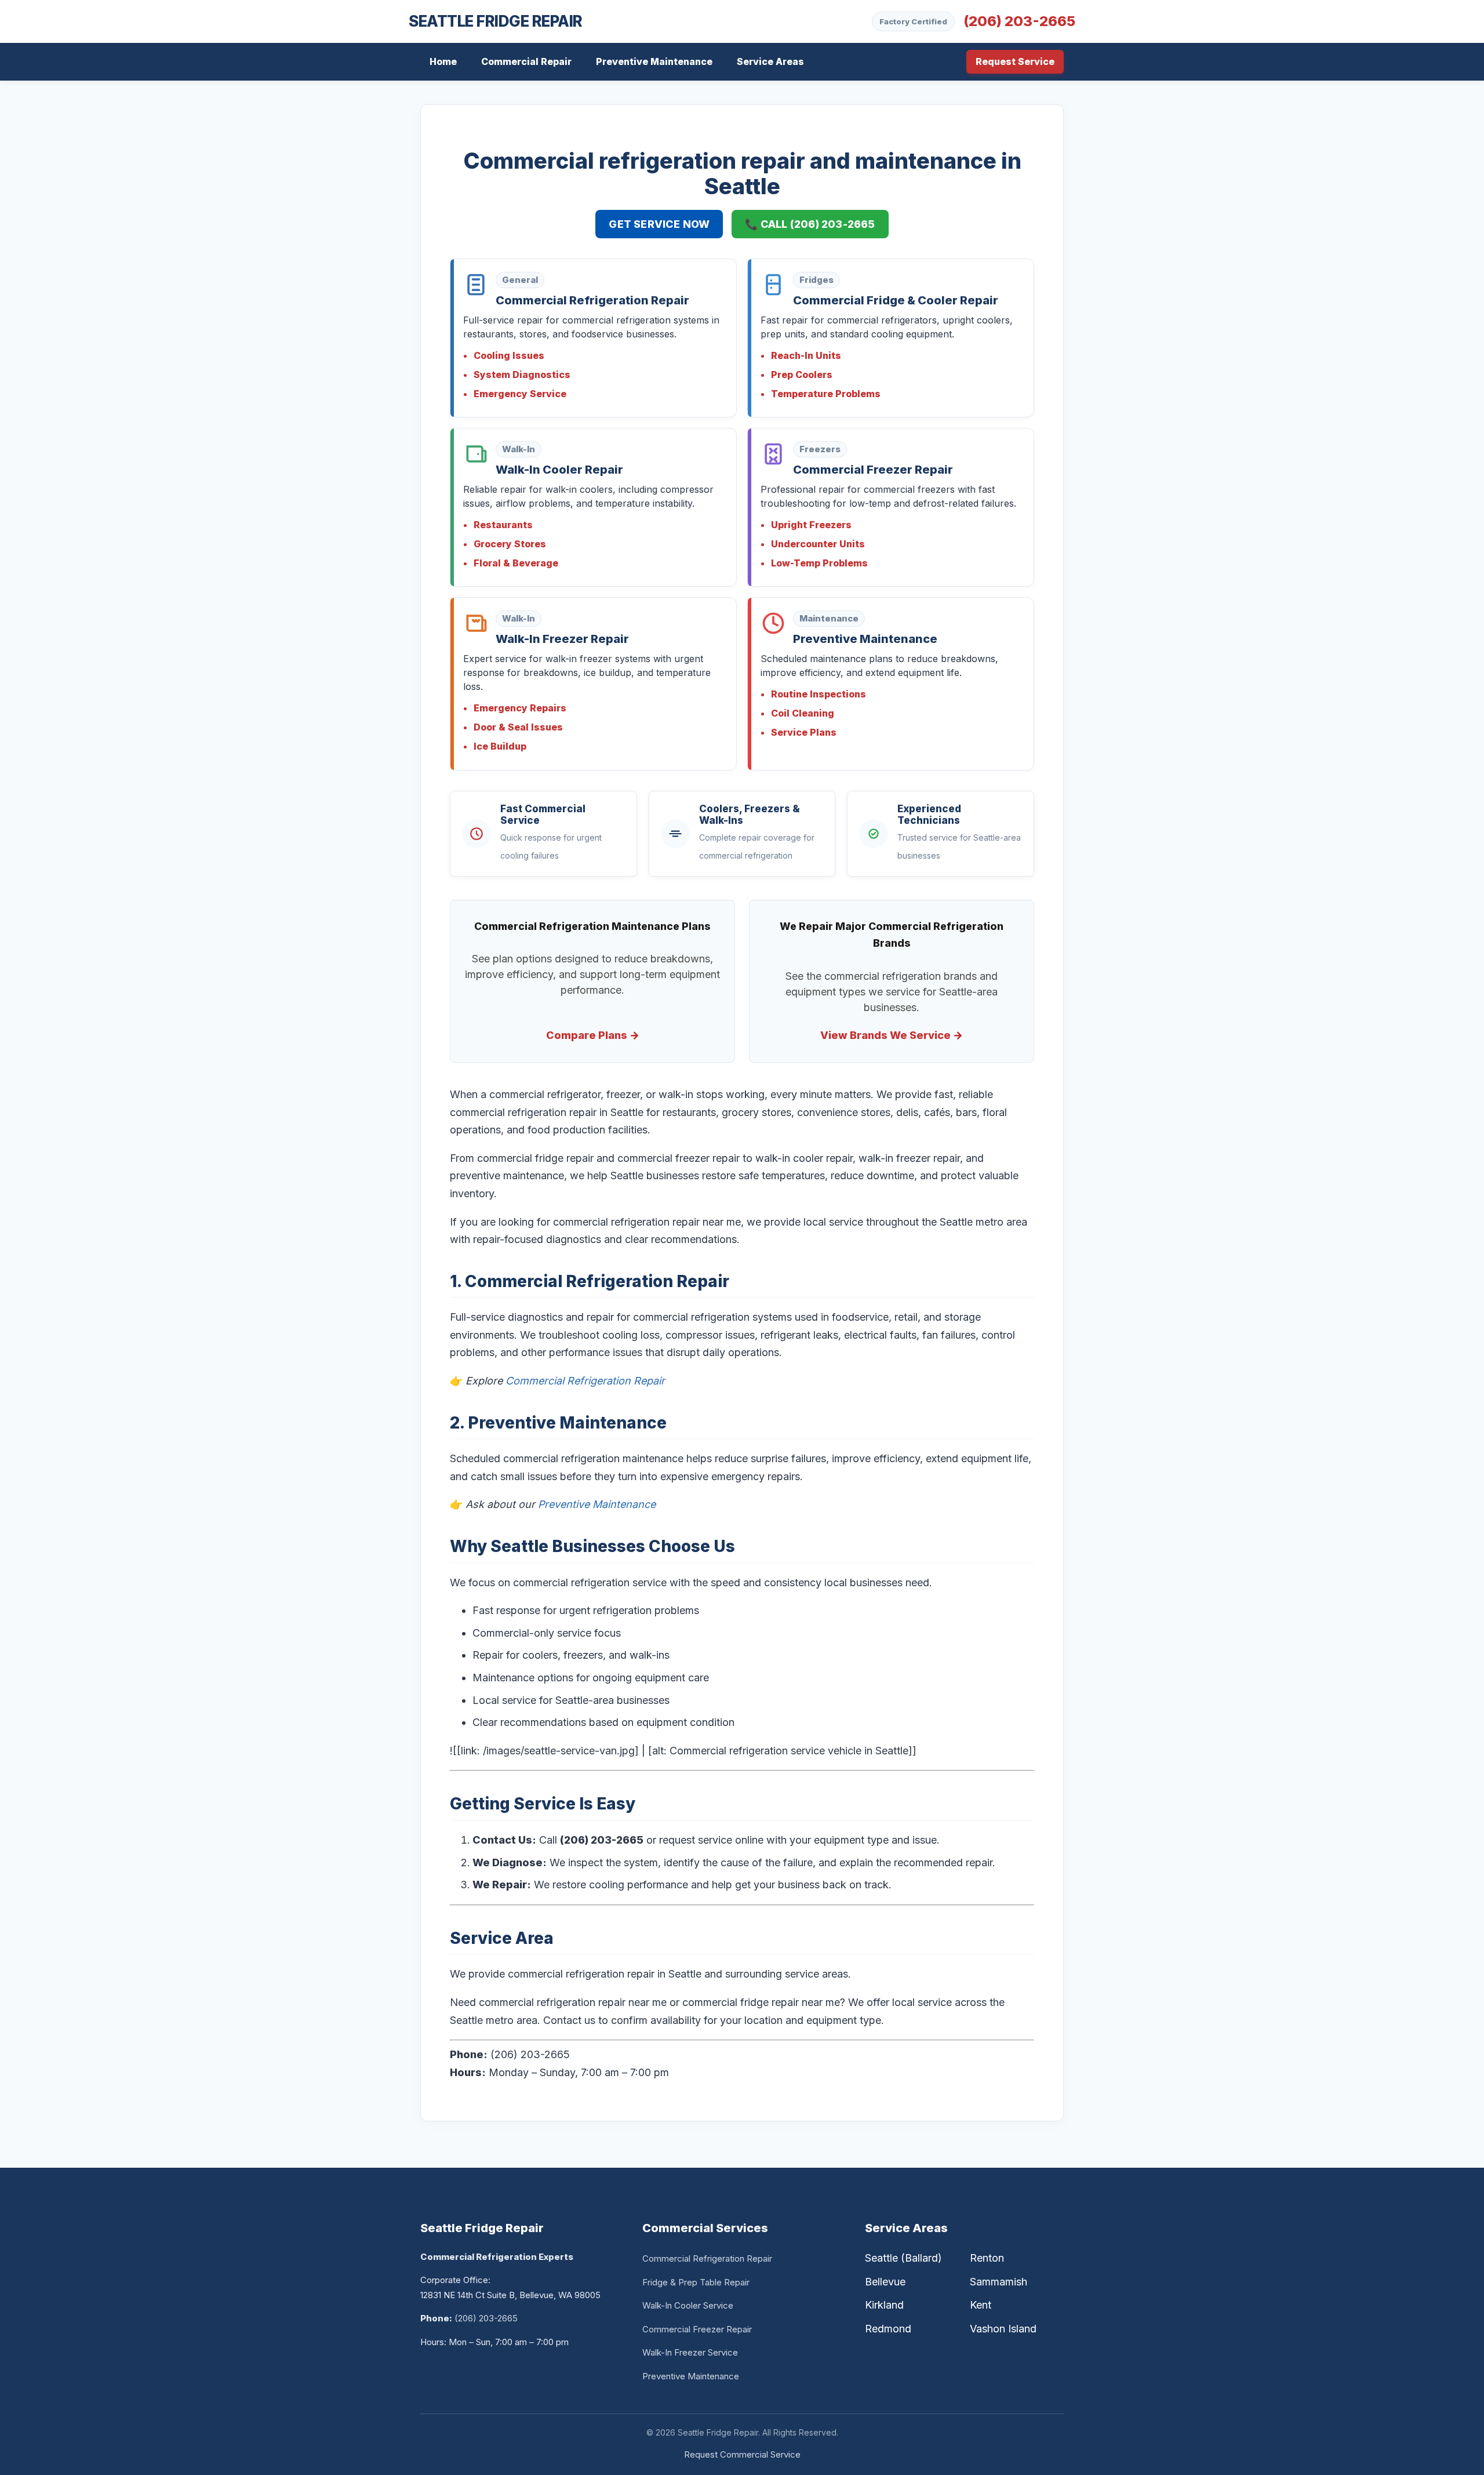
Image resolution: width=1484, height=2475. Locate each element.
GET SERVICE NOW (659, 224)
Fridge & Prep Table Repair (696, 2282)
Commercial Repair (526, 61)
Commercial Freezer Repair (697, 2329)
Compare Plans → (593, 1035)
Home (443, 61)
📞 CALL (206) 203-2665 (810, 224)
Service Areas (770, 61)
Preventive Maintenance (654, 61)
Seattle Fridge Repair (496, 22)
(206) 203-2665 (1019, 21)
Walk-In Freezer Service (690, 2352)
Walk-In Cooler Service (688, 2305)
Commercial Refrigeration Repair (585, 1381)
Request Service (1015, 61)
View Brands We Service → (892, 1035)
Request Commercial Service (742, 2454)
